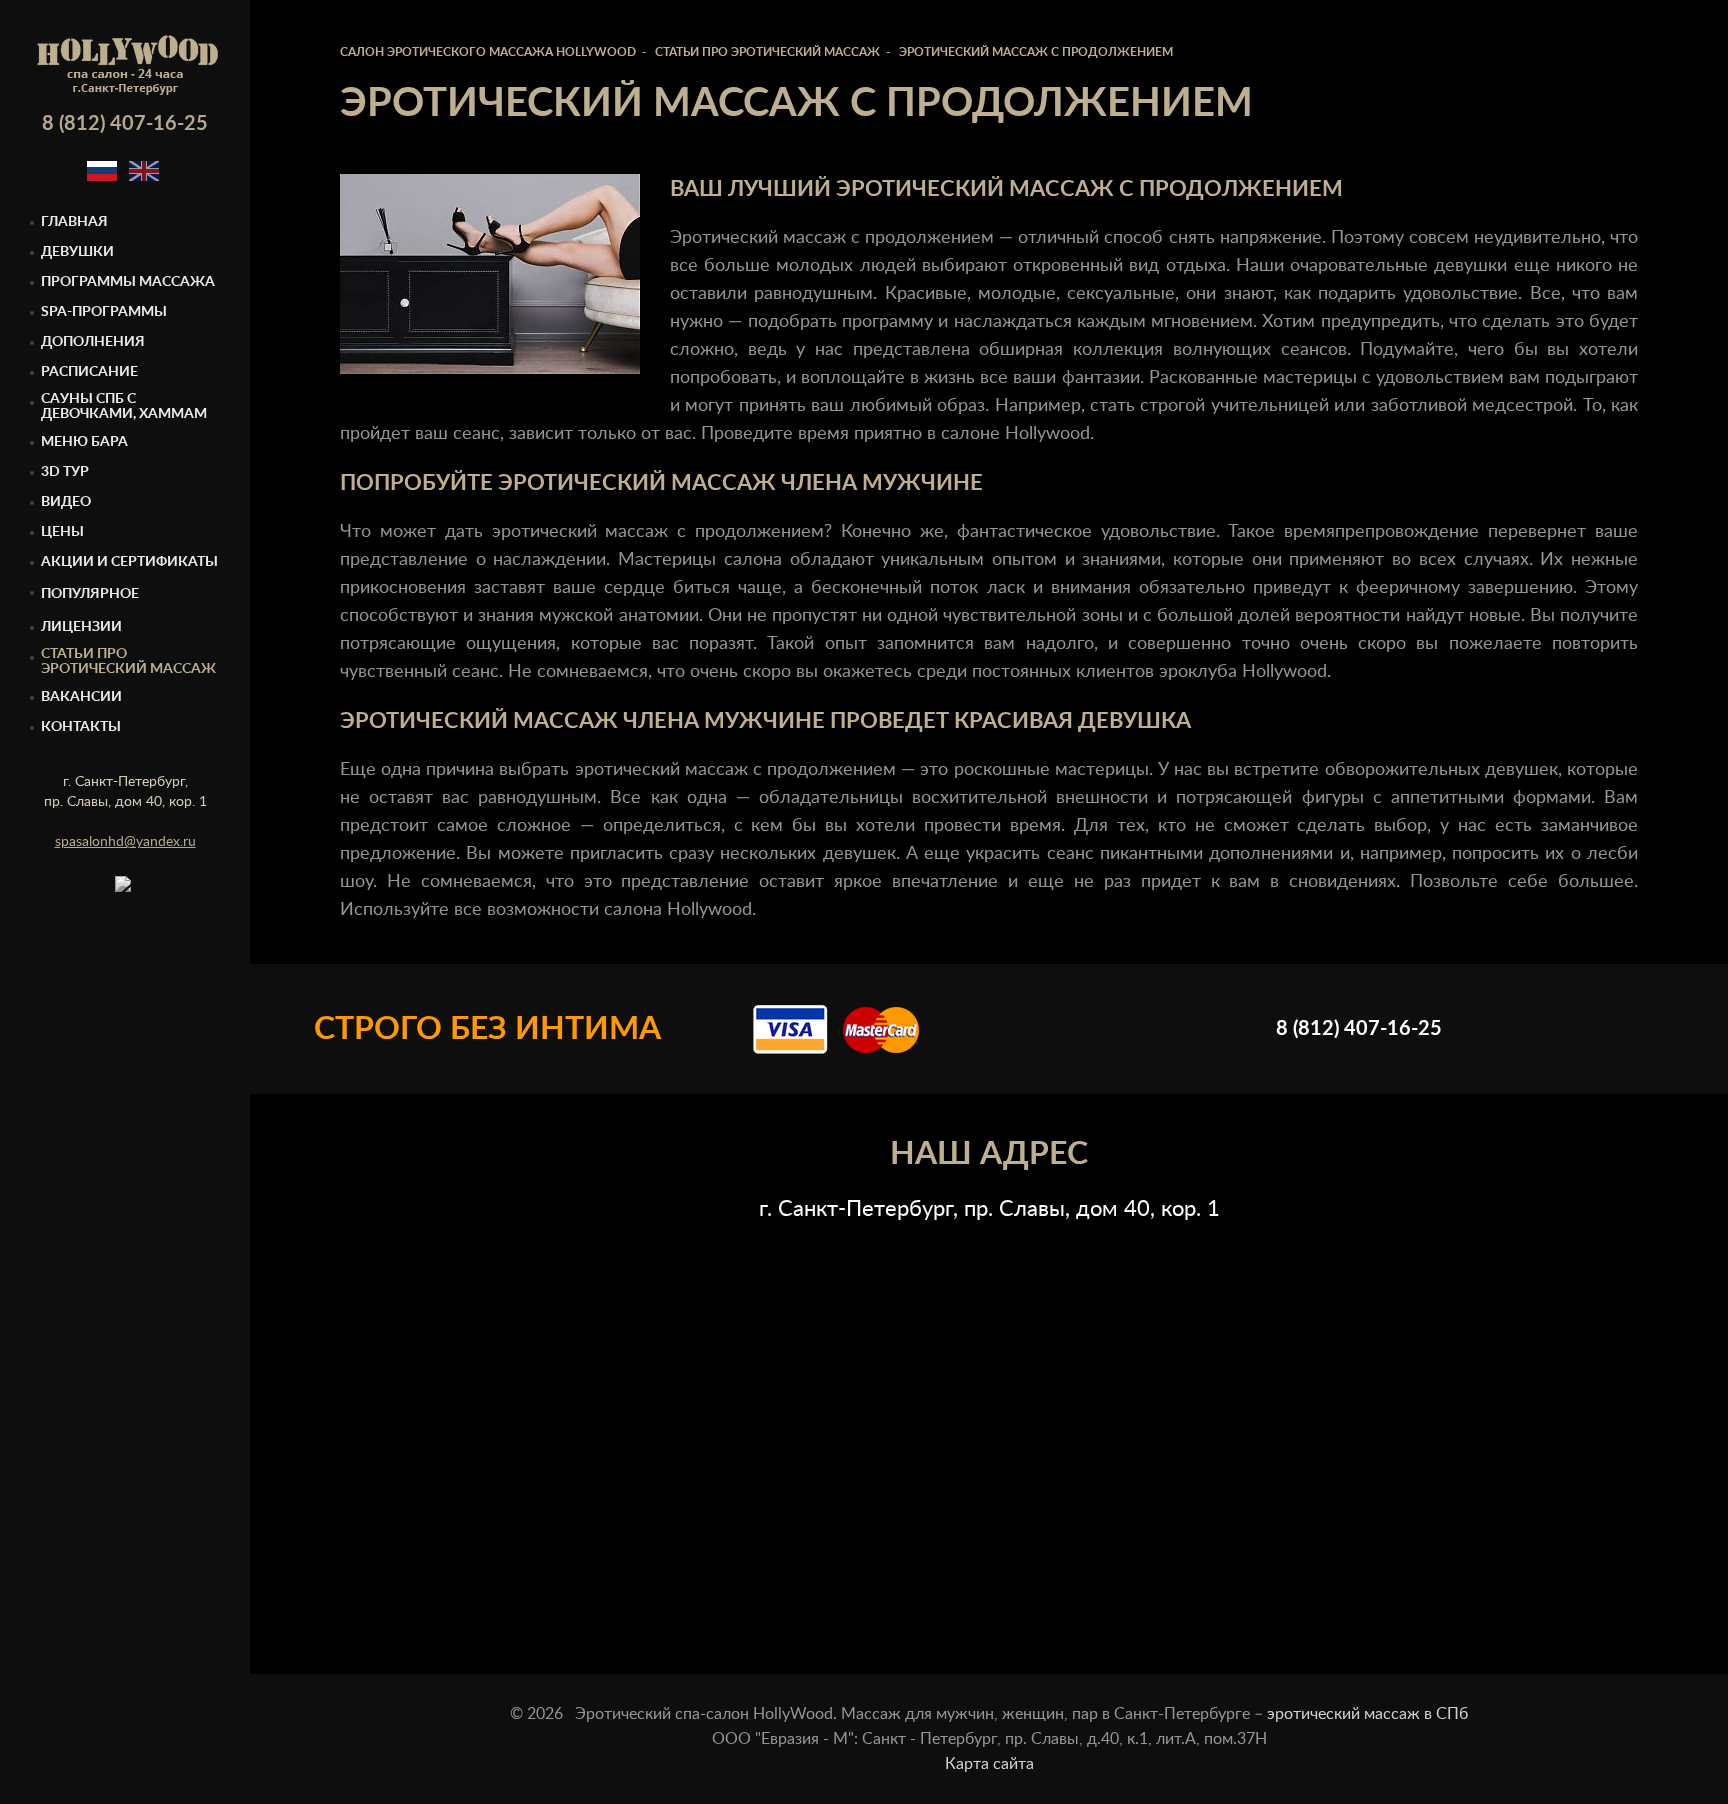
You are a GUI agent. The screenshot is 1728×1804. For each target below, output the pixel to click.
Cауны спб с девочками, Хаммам (124, 406)
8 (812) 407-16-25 (125, 124)
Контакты (81, 727)
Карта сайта (989, 1764)
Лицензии (81, 627)
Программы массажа (128, 282)
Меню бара (84, 442)
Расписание (89, 372)
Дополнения (93, 342)
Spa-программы (104, 312)
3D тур (65, 472)
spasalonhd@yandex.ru (125, 842)
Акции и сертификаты (129, 562)
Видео (66, 502)
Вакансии (81, 697)
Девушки (77, 252)
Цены (62, 532)
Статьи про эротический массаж (128, 661)
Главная (74, 222)
